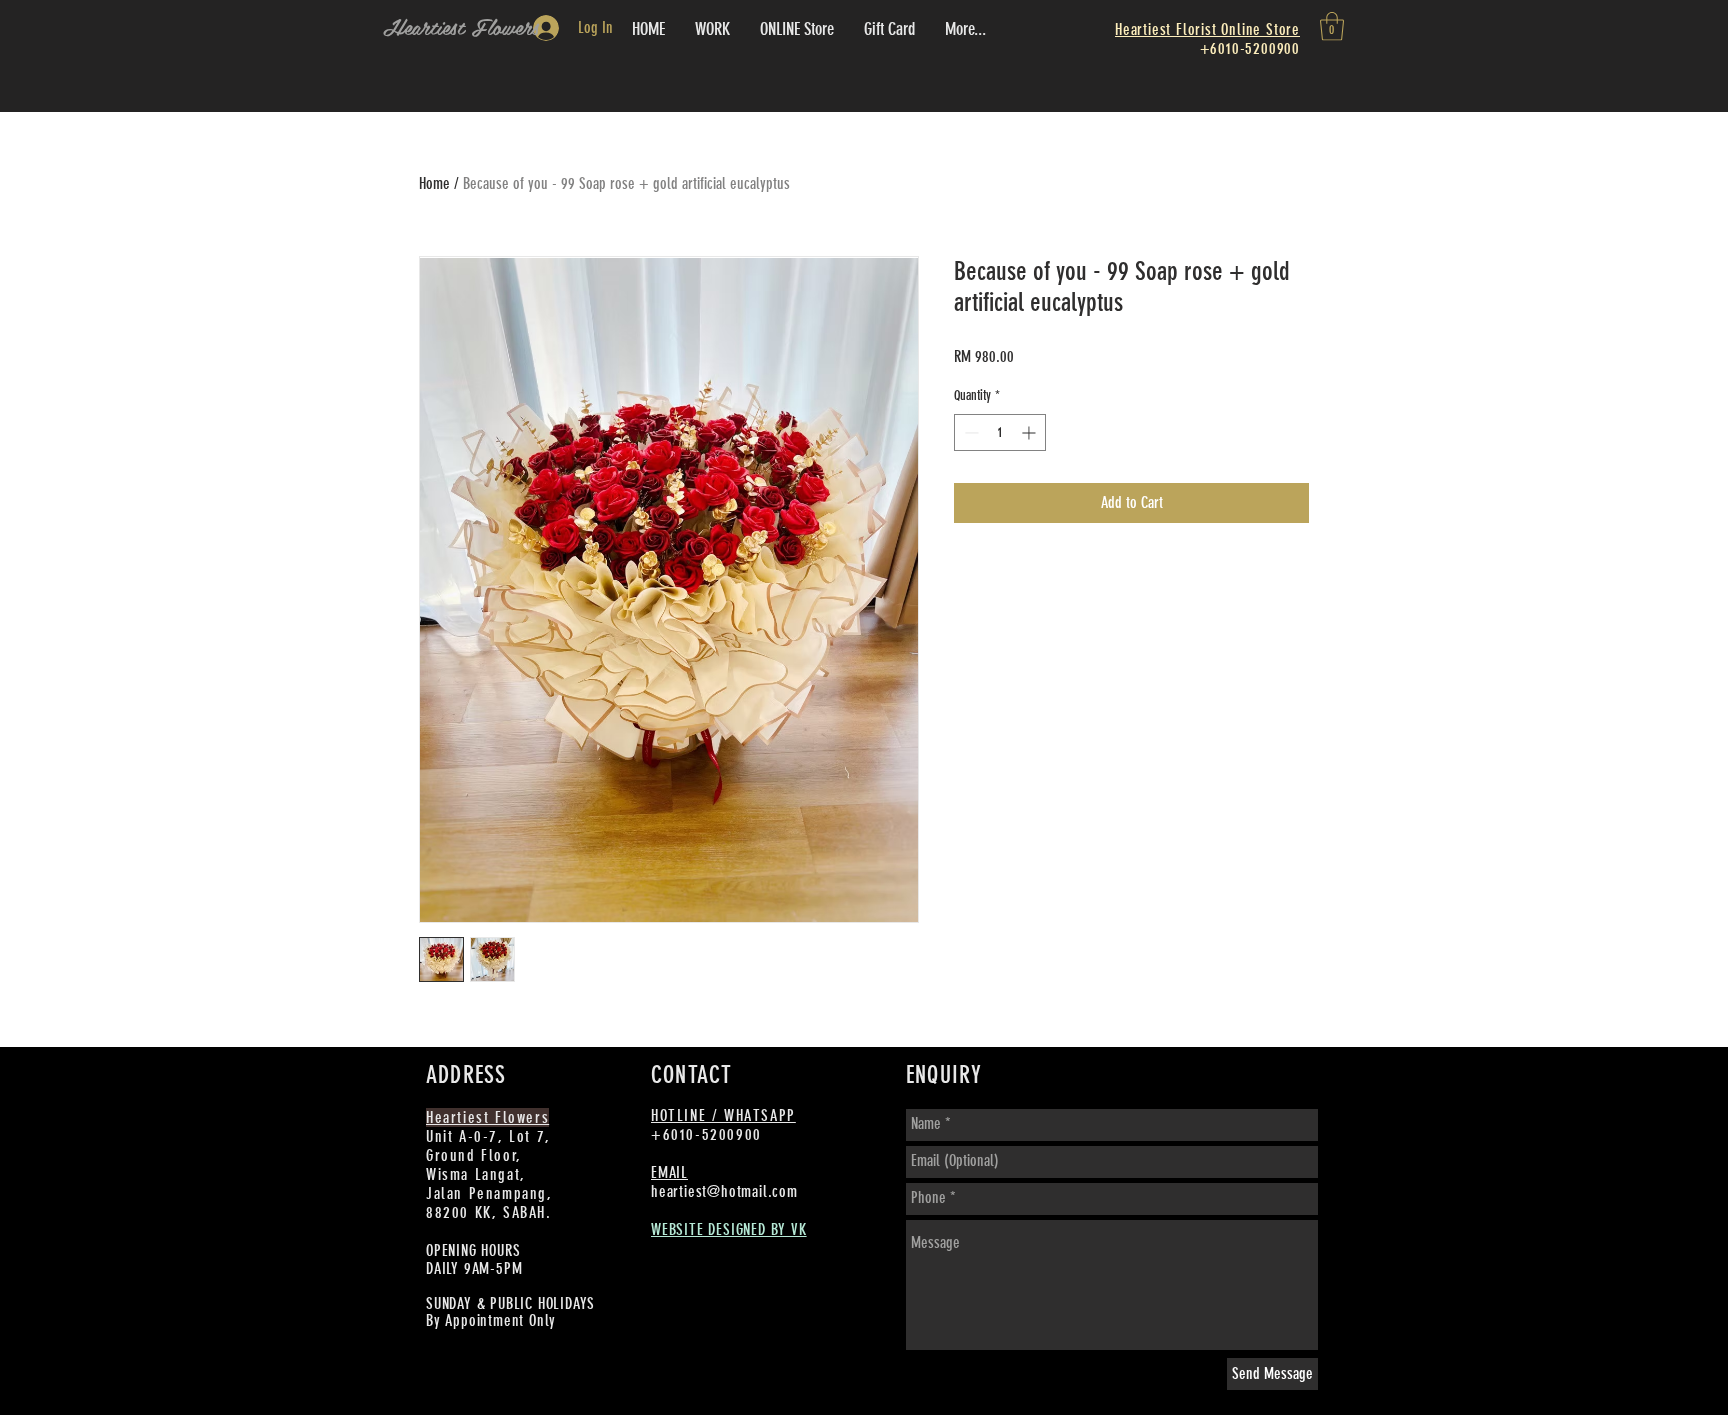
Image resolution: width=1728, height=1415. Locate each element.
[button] (1332, 26)
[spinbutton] (1000, 432)
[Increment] (1030, 432)
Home (434, 183)
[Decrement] (969, 432)
